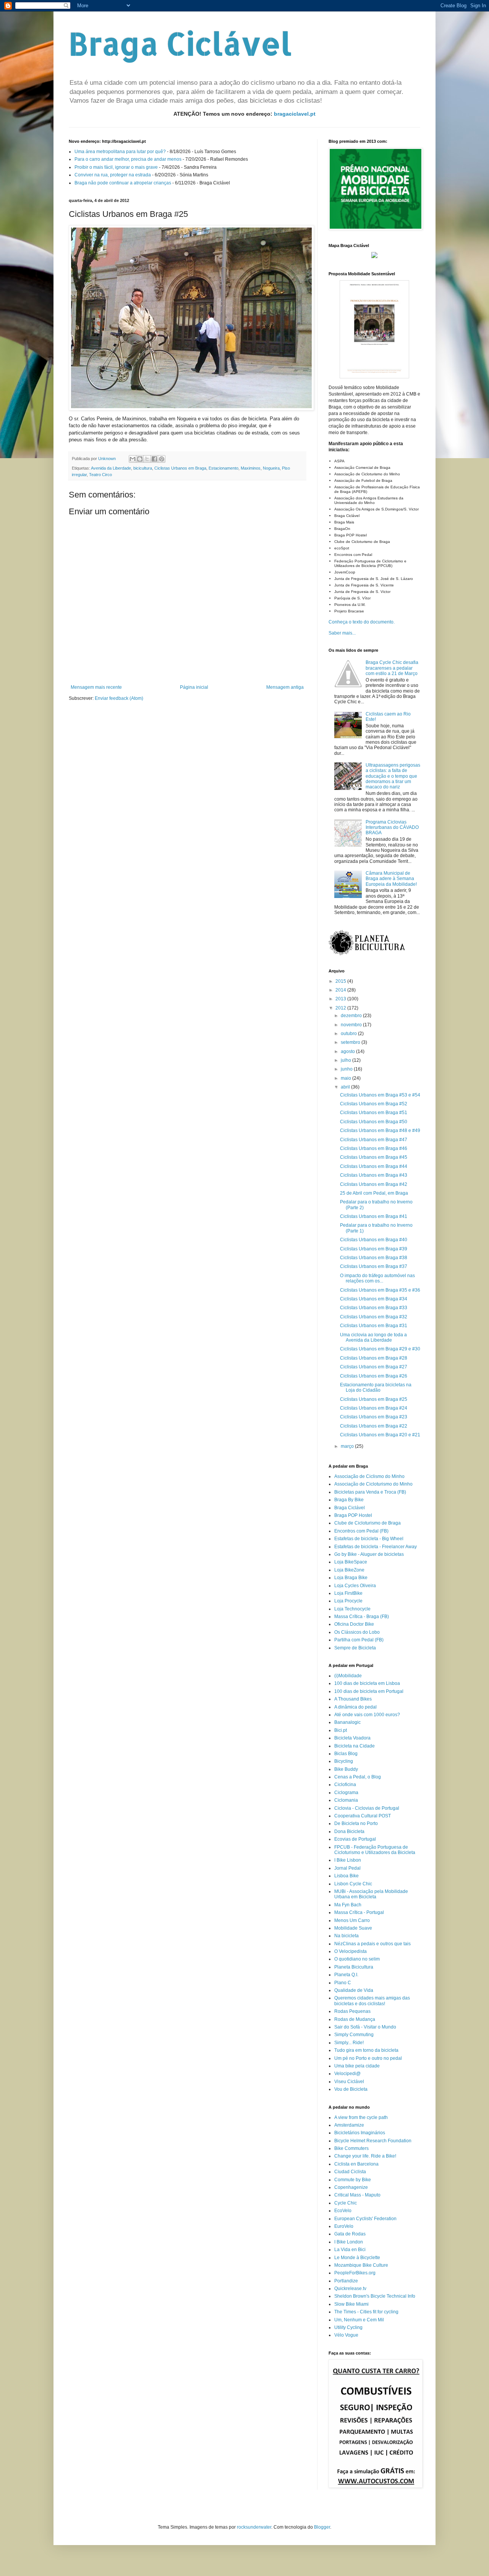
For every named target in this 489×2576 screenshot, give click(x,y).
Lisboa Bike (347, 1876)
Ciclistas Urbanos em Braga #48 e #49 (380, 1131)
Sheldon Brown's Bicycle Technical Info (375, 2296)
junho (347, 1069)
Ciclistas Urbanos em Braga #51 (374, 1113)
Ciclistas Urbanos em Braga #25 (374, 1399)
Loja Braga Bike (351, 1578)
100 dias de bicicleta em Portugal (369, 1691)
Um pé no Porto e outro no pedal (368, 2058)
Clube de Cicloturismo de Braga (368, 1523)
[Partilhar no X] (147, 459)
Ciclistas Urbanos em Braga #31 (374, 1326)
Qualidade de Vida (354, 1990)
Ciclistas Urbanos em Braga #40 (374, 1240)
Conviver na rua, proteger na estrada (113, 175)
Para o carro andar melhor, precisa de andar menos (128, 159)
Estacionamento (223, 468)
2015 (341, 981)
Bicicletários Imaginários (360, 2133)
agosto (348, 1051)
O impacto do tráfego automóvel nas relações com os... (377, 1278)
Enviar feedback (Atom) (119, 698)
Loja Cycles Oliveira (355, 1586)
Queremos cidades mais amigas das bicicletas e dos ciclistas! (372, 2001)
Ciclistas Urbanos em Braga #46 (374, 1148)
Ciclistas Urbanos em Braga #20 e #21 (380, 1435)
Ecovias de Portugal (355, 1839)
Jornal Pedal (347, 1868)
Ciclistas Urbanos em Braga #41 (374, 1216)
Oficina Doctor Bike (354, 1624)
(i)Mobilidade (348, 1676)
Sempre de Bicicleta (355, 1648)
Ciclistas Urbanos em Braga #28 (374, 1358)
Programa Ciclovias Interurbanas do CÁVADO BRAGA (392, 828)
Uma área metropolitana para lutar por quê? (120, 152)
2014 (341, 990)
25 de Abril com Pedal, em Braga (374, 1193)
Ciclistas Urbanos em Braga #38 (374, 1258)
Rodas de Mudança (355, 2019)
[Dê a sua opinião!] (140, 459)
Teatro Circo (100, 475)
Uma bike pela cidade (357, 2066)
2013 (341, 999)
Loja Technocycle (352, 1609)
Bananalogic (347, 1722)
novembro (352, 1025)
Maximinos (251, 468)
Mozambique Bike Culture (361, 2265)
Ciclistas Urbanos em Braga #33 (374, 1308)
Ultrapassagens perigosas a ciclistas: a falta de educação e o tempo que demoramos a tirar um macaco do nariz (393, 776)
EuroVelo (344, 2226)
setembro (351, 1042)
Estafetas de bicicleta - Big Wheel (369, 1539)
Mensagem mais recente (96, 687)
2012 (341, 1008)
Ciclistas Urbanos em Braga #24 (374, 1408)
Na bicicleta (347, 1936)
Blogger (322, 2527)
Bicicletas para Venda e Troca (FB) (370, 1492)
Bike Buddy (346, 1769)
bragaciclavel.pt (295, 114)
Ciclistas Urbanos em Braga (180, 468)
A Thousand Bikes (353, 1699)
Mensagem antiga (285, 687)
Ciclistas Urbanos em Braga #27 (374, 1367)
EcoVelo (343, 2211)
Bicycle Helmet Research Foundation (373, 2141)
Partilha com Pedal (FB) (359, 1640)
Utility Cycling (348, 2327)
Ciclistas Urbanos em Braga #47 (374, 1140)
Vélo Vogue (346, 2335)
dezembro (352, 1016)
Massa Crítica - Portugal (359, 1912)
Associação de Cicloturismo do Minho (373, 1484)
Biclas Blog (346, 1754)
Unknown (108, 459)
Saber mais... (342, 633)
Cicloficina (345, 1785)
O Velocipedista (351, 1951)
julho (347, 1060)
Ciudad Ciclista (350, 2172)
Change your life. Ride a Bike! (365, 2156)
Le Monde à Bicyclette (357, 2258)
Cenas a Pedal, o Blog (358, 1777)
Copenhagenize (351, 2187)
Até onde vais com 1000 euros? (367, 1715)
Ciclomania (346, 1800)
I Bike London (349, 2242)
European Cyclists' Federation (365, 2219)
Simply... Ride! (349, 2043)
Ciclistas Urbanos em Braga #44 (374, 1166)
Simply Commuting (354, 2035)
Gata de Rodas (350, 2234)
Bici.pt (341, 1730)
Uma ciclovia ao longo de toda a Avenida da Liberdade (373, 1337)
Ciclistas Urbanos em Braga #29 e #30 (380, 1349)
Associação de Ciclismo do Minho (369, 1476)
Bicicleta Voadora (352, 1738)
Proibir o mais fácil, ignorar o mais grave (116, 167)
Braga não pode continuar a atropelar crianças (123, 183)
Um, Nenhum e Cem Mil (359, 2320)
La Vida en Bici (350, 2250)
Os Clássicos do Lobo (357, 1632)
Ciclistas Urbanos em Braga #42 (374, 1184)
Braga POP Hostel (353, 1515)
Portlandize (346, 2281)
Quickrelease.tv (350, 2289)
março (348, 1446)
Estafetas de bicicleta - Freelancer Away (376, 1547)
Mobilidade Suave (353, 1928)
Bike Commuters (351, 2148)
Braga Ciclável (180, 43)
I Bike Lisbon (348, 1860)
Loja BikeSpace (351, 1562)
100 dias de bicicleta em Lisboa (367, 1683)
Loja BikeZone (349, 1570)
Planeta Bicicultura (354, 1967)
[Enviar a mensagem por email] (133, 459)
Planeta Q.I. (346, 1975)
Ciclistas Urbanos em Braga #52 (374, 1104)
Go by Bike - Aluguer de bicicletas (369, 1554)
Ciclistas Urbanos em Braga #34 (374, 1299)
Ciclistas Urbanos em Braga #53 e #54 (380, 1095)
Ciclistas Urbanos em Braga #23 (374, 1417)
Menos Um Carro (352, 1920)
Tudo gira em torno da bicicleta (366, 2050)
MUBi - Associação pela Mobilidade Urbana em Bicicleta (371, 1894)
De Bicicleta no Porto (356, 1823)
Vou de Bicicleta (351, 2089)
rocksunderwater (254, 2527)
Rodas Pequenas (352, 2011)
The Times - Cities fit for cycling (366, 2312)
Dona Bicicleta (349, 1831)
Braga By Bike (349, 1500)
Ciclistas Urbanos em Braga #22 (374, 1426)
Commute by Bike (353, 2180)
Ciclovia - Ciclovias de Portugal (367, 1808)
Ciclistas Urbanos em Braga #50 (374, 1122)
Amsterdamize (349, 2125)
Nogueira (271, 468)
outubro (349, 1034)
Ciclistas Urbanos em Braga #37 (374, 1266)
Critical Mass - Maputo (357, 2195)
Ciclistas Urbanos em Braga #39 (374, 1249)
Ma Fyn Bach (348, 1905)
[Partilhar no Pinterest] (162, 459)
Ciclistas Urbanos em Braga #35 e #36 (380, 1290)
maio (347, 1078)
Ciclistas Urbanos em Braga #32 (374, 1317)
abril (346, 1087)
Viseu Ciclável (349, 2082)
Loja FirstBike (348, 1593)
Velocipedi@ (347, 2074)
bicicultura (143, 468)
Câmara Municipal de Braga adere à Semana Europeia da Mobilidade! (391, 879)
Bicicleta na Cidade (355, 1746)
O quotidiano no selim (357, 1959)
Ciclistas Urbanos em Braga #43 (374, 1175)
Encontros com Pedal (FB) (361, 1531)
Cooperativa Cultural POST (363, 1816)
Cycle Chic (346, 2203)
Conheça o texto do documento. (362, 622)
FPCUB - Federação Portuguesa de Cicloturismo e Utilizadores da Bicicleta (375, 1850)
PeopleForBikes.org (355, 2273)
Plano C (343, 1983)
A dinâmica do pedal (355, 1707)
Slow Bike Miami (351, 2304)
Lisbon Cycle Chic (353, 1884)
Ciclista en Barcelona (356, 2164)
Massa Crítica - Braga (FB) (362, 1617)
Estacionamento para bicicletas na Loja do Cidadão (376, 1387)
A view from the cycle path (361, 2117)
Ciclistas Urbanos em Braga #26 (374, 1376)
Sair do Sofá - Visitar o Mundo (365, 2027)
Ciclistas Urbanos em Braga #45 (374, 1157)
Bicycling (344, 1761)
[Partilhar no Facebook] (154, 459)
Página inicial (194, 687)
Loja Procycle (348, 1601)
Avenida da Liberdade (111, 468)
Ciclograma (346, 1793)
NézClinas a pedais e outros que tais (372, 1944)
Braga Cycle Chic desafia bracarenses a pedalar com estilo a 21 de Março (392, 668)
